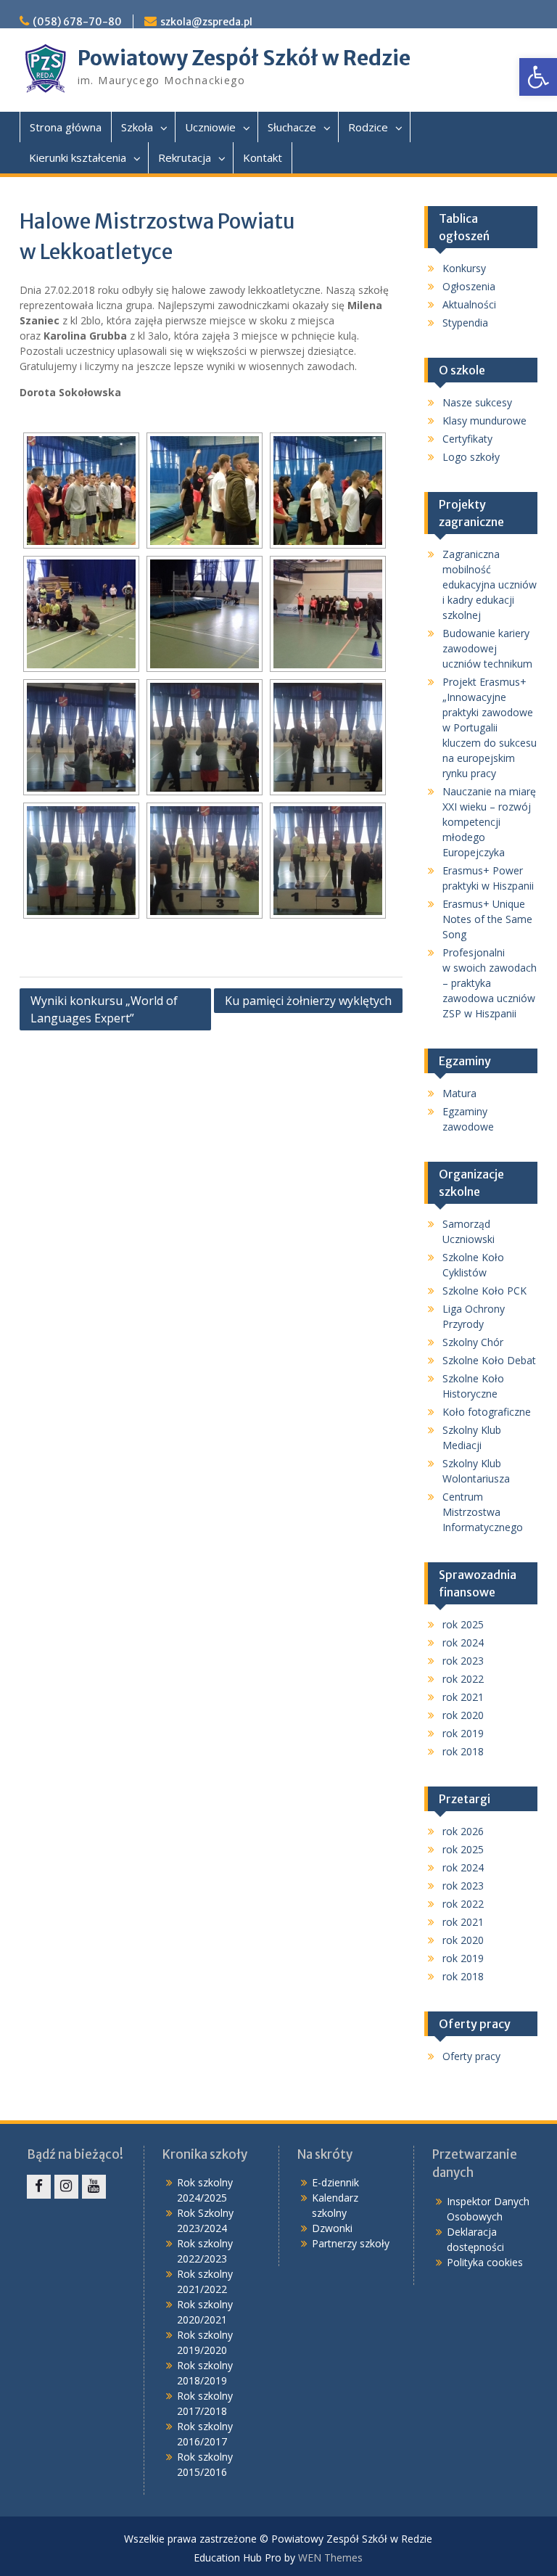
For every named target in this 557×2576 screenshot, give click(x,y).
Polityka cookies (485, 2262)
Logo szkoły (471, 457)
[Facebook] (39, 2187)
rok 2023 (463, 1661)
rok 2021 (463, 1697)
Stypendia (465, 323)
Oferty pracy (471, 2056)
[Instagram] (66, 2187)
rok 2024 (463, 1642)
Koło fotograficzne (487, 1412)
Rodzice (368, 127)
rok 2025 (463, 1624)
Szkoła (137, 127)
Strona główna (66, 127)
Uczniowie (210, 127)
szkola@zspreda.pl (206, 22)
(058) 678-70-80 (77, 22)
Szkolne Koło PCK (484, 1291)
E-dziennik (335, 2182)
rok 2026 (463, 1831)
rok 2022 (463, 1679)
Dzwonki (332, 2228)
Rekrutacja (185, 157)
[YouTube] (94, 2187)
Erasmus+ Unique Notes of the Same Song (487, 919)
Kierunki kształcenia (78, 157)
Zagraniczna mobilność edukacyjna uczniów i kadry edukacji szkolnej (490, 584)
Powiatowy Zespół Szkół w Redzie (244, 58)
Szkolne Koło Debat (489, 1360)
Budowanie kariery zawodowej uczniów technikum (487, 648)
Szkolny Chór (473, 1342)
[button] (538, 77)
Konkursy (464, 268)
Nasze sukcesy (477, 402)
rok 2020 (463, 1715)
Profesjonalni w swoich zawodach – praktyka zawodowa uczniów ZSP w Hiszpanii (490, 983)
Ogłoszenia (469, 286)
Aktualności (469, 304)
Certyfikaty (467, 439)
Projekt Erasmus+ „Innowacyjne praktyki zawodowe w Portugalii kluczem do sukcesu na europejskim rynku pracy (490, 727)
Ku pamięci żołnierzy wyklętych (308, 1001)
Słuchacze (292, 127)
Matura (459, 1093)
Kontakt (263, 157)
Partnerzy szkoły (351, 2243)
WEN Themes (330, 2557)
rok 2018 (463, 1751)
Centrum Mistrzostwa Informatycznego (483, 1512)
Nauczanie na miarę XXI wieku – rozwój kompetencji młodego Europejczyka (489, 822)
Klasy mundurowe (484, 421)
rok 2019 (463, 1733)
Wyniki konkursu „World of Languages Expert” (104, 1009)
